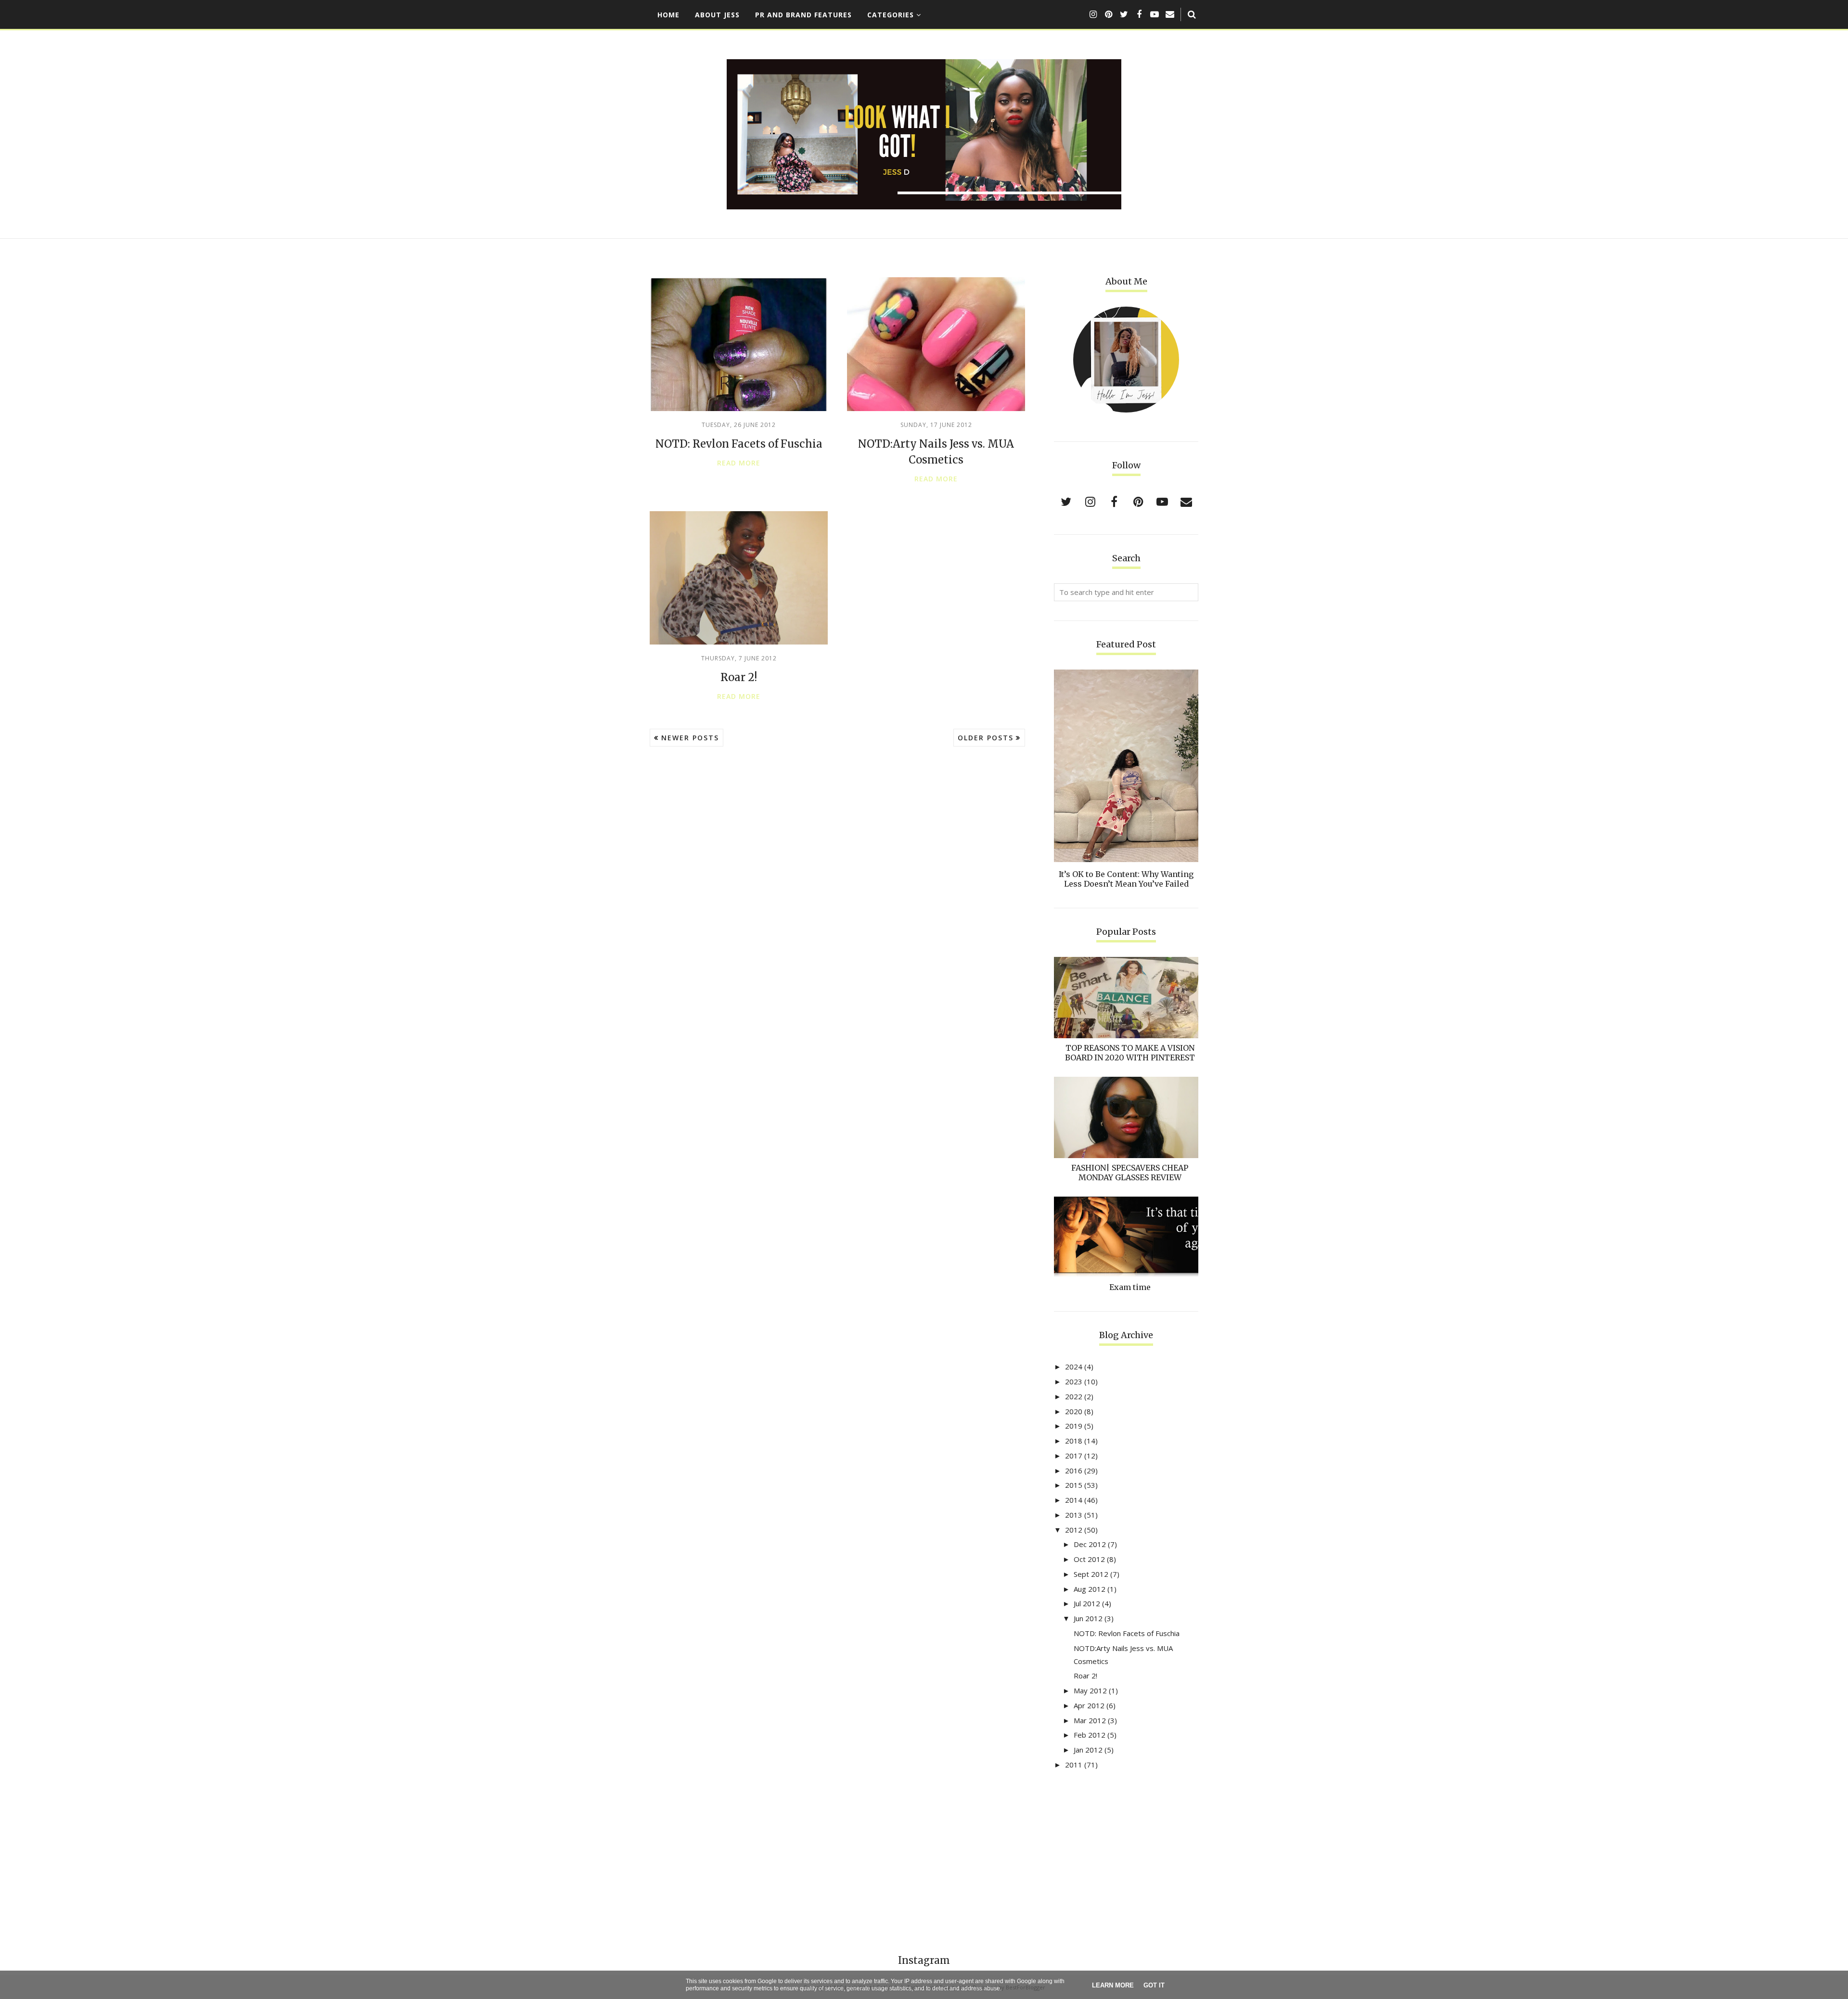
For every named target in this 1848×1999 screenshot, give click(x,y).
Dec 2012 (1090, 1544)
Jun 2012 (1088, 1618)
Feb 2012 (1090, 1735)
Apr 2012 (1089, 1705)
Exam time (1130, 1287)
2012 (1074, 1530)
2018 (1074, 1441)
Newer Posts (690, 738)
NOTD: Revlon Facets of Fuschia (739, 444)
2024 (1074, 1367)
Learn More (1113, 1985)
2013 (1074, 1515)
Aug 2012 (1090, 1589)
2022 (1074, 1396)
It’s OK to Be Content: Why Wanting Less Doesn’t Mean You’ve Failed (1126, 879)
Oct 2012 (1089, 1559)
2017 (1074, 1456)
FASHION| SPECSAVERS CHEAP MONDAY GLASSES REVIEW (1130, 1173)
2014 (1074, 1500)
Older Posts (986, 738)
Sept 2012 (1091, 1574)
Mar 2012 (1090, 1720)
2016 (1074, 1470)
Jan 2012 (1088, 1750)
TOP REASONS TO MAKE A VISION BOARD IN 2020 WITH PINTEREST (1130, 1053)
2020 (1074, 1411)
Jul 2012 (1087, 1603)
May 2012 (1090, 1690)
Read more (739, 463)
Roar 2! (739, 677)
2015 (1074, 1485)
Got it (1154, 1985)
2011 (1074, 1765)
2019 (1074, 1426)
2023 (1074, 1381)
